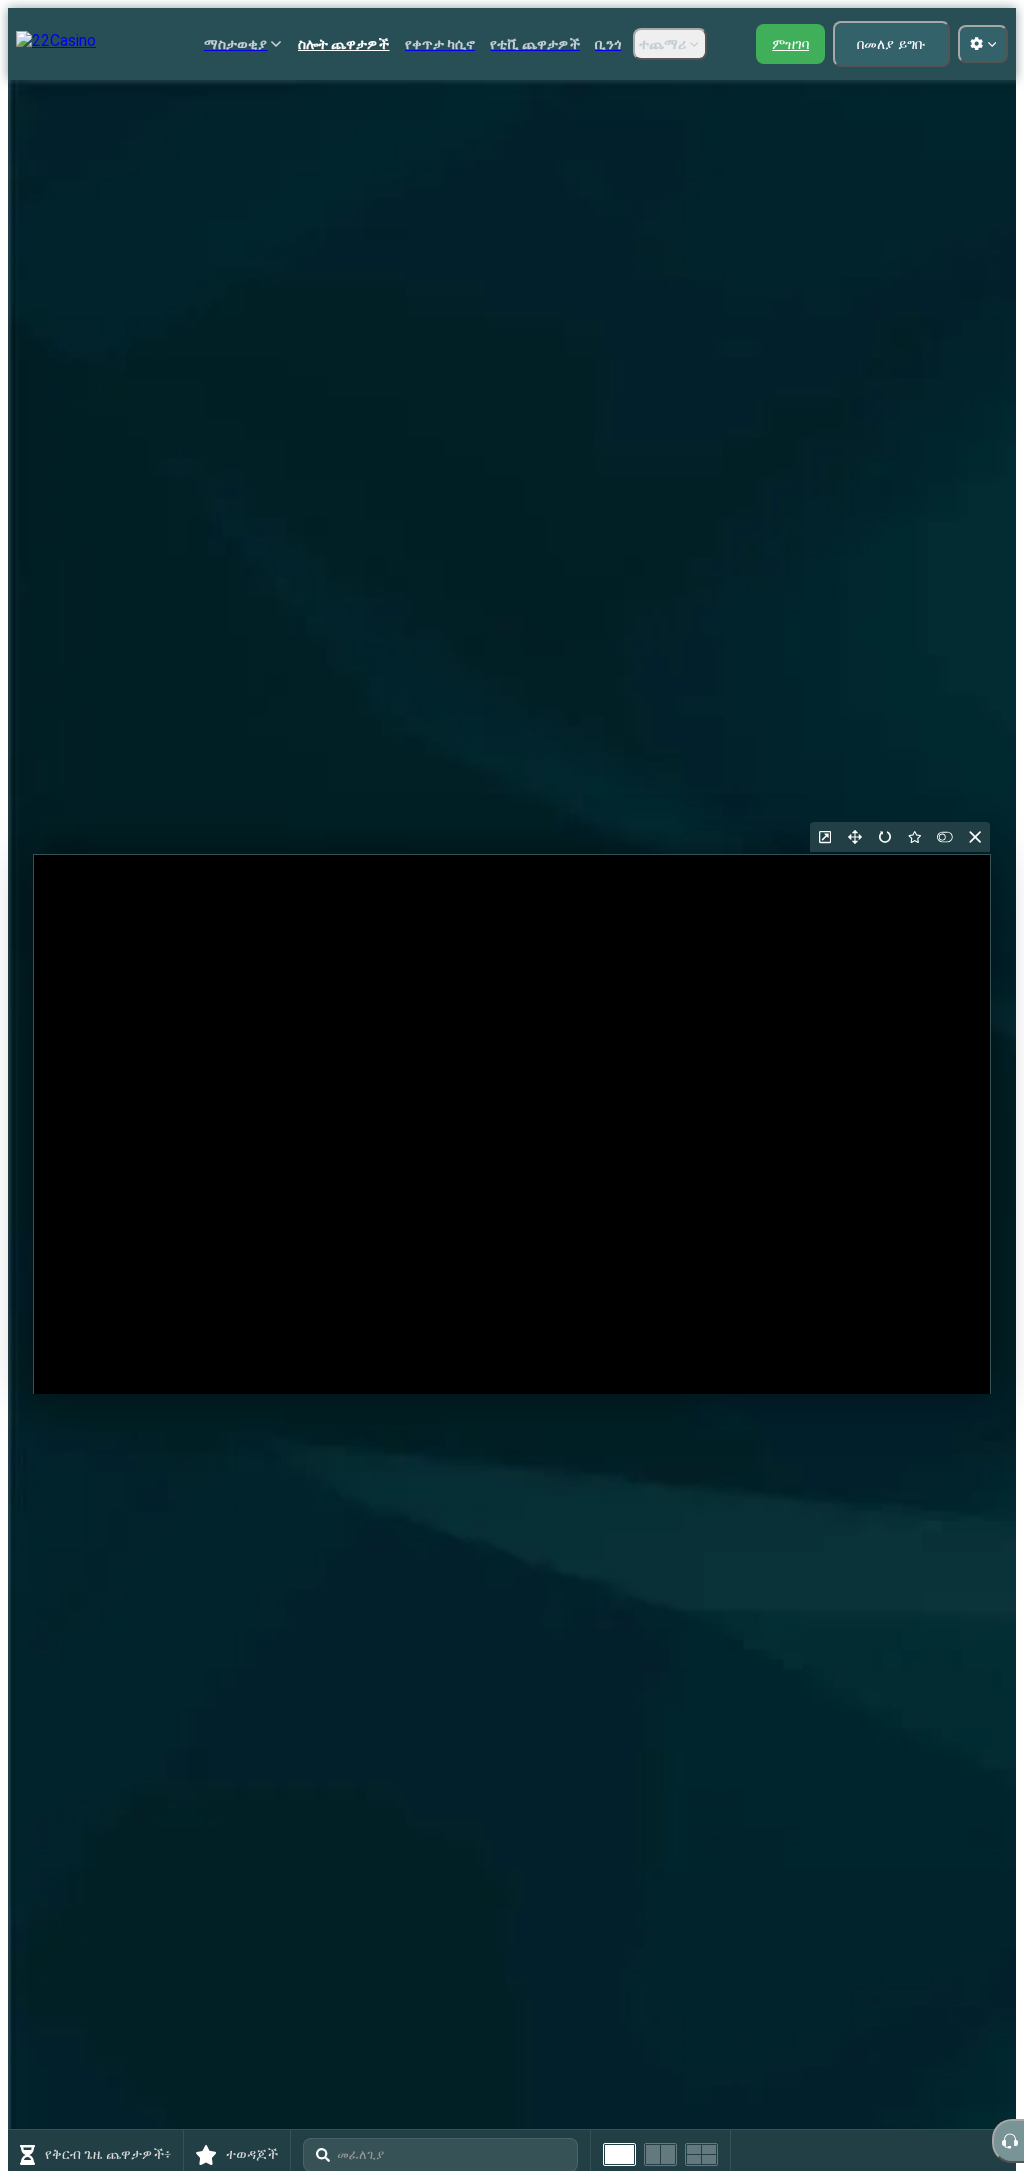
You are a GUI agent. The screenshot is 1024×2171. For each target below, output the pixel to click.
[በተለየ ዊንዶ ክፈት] (825, 837)
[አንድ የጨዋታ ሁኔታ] (619, 2154)
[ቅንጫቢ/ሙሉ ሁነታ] (945, 837)
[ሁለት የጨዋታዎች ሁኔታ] (660, 2154)
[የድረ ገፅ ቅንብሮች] (983, 44)
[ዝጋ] (975, 837)
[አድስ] (885, 837)
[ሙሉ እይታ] (855, 837)
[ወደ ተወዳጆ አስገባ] (915, 837)
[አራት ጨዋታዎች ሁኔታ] (701, 2154)
